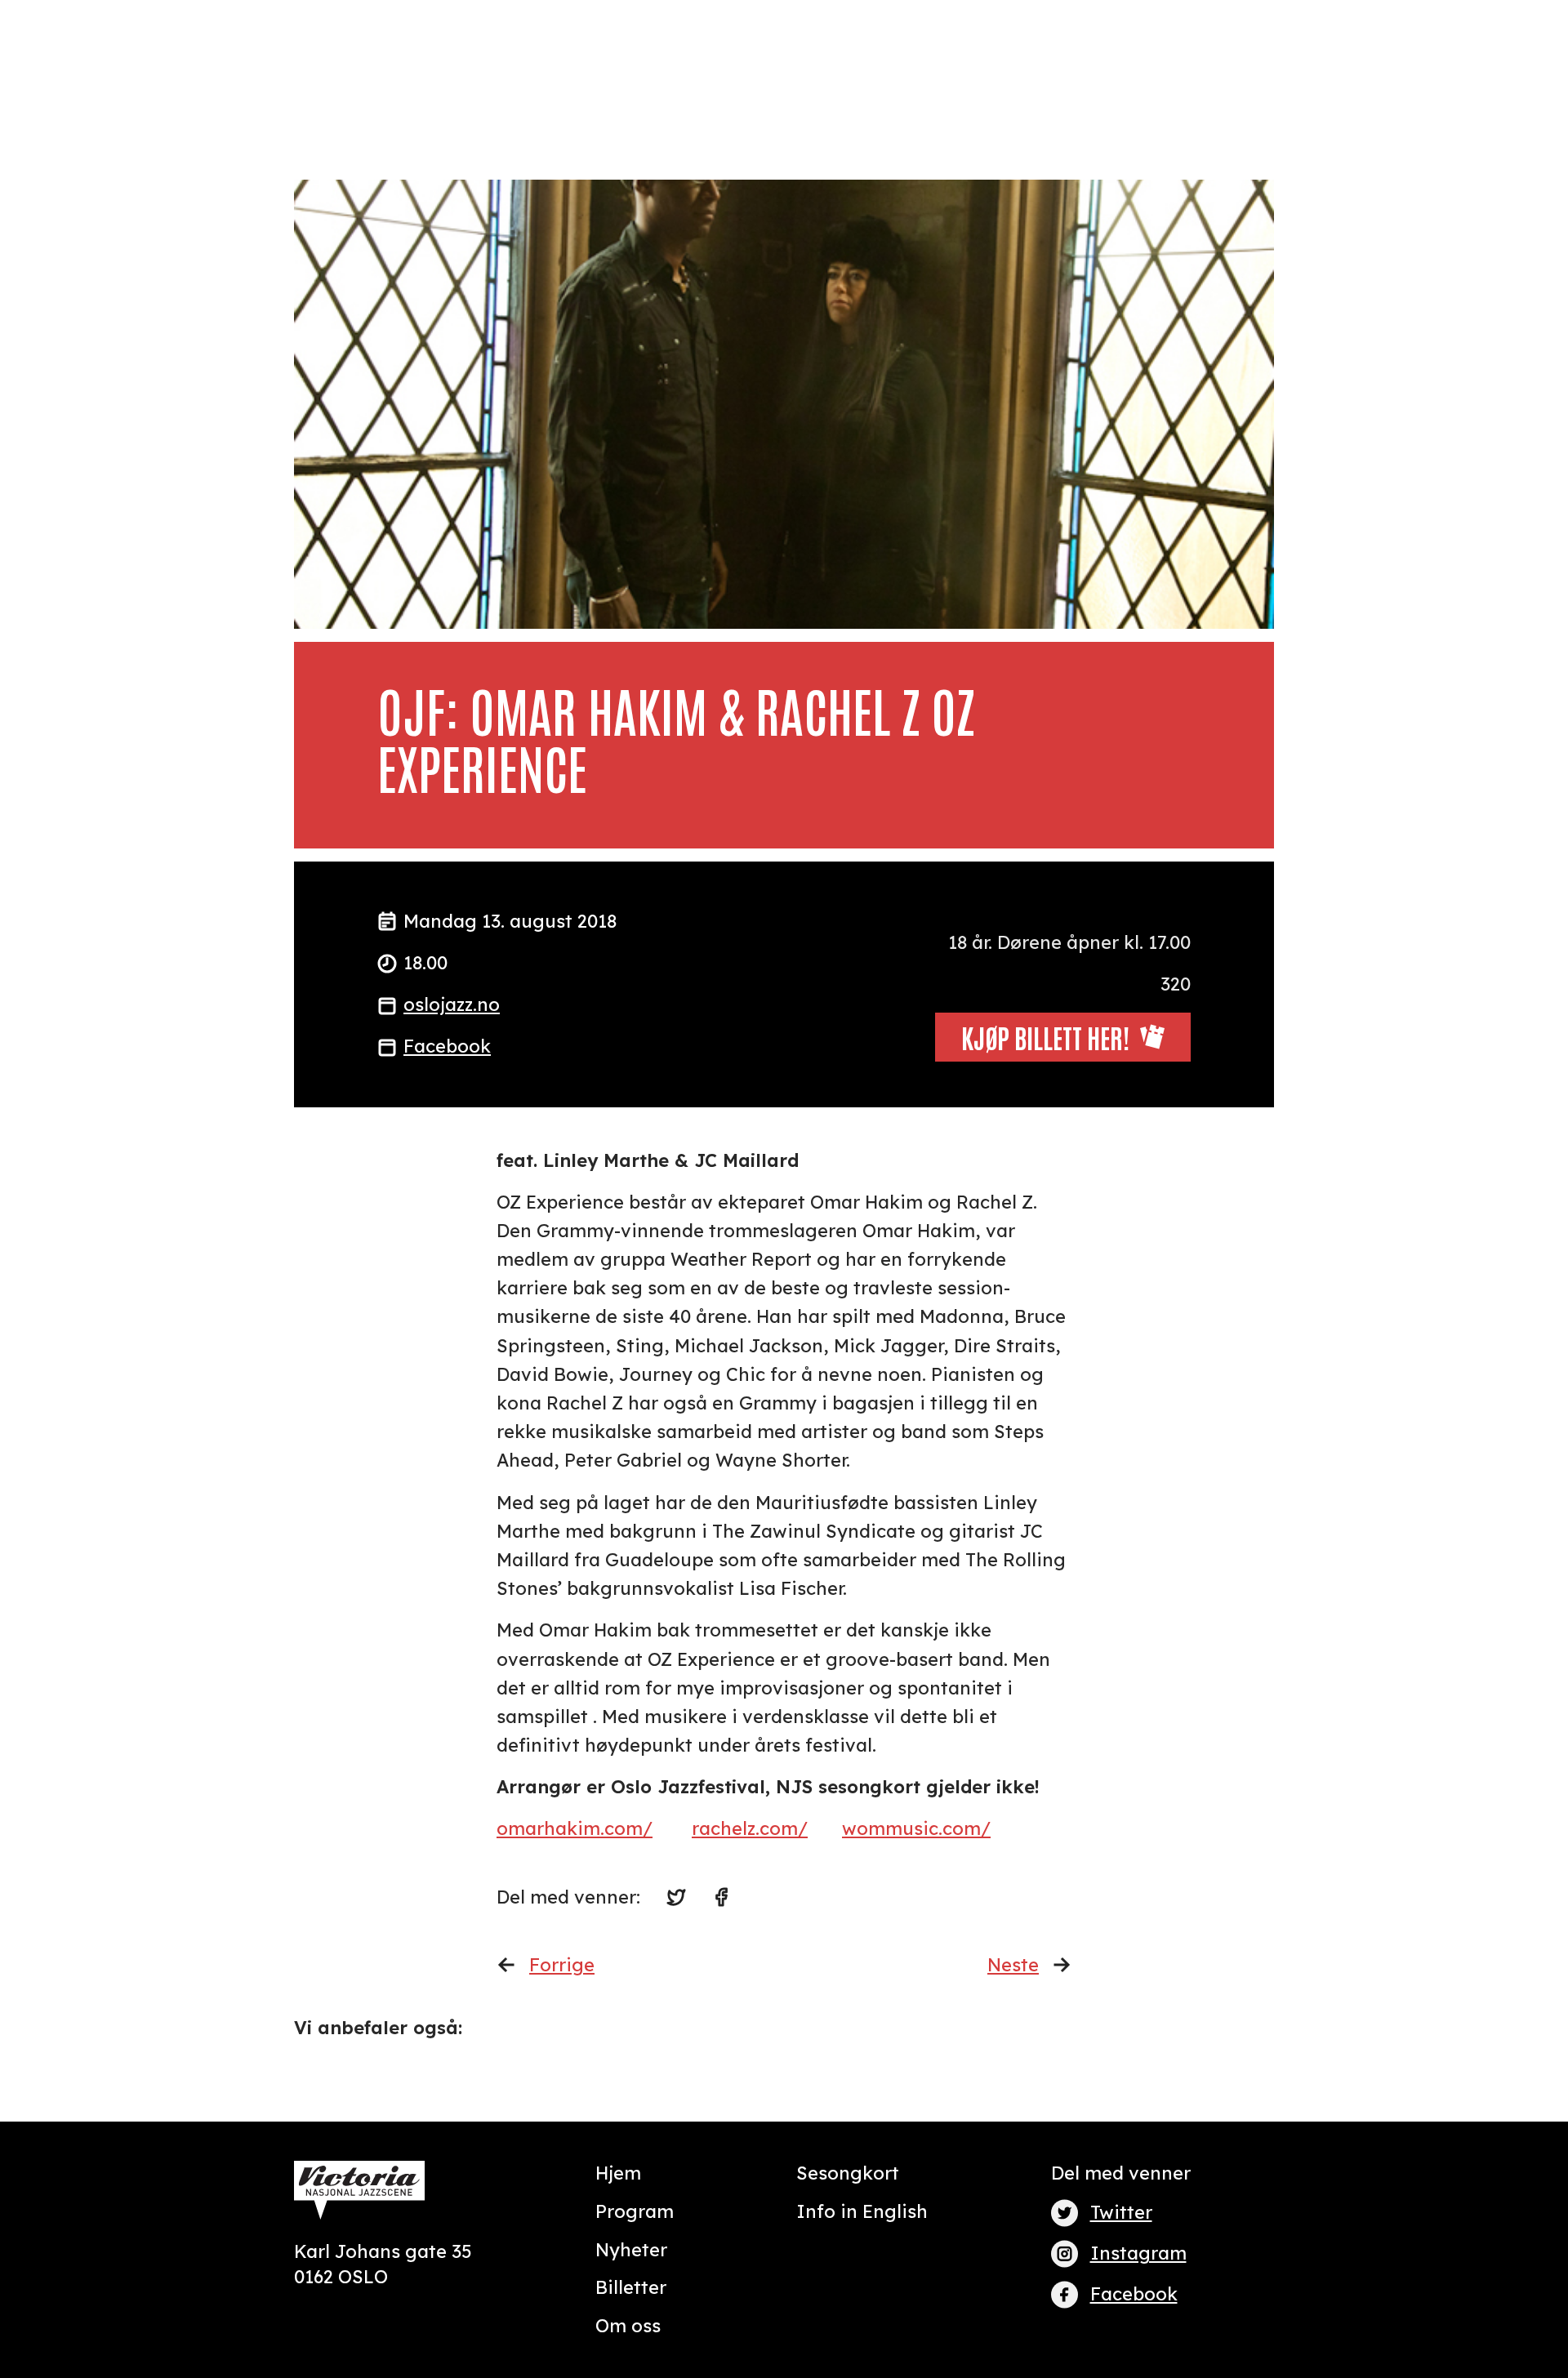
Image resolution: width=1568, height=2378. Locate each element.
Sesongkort (848, 2173)
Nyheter (631, 2250)
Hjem (618, 2173)
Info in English (862, 2211)
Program (635, 2211)
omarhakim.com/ (575, 1828)
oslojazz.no (452, 1004)
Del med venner (1121, 2173)
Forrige (562, 1965)
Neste (1013, 1965)
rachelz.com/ (750, 1828)
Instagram (1138, 2253)
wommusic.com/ (916, 1828)
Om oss (628, 2326)
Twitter (1121, 2212)
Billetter (631, 2287)
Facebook (447, 1046)
